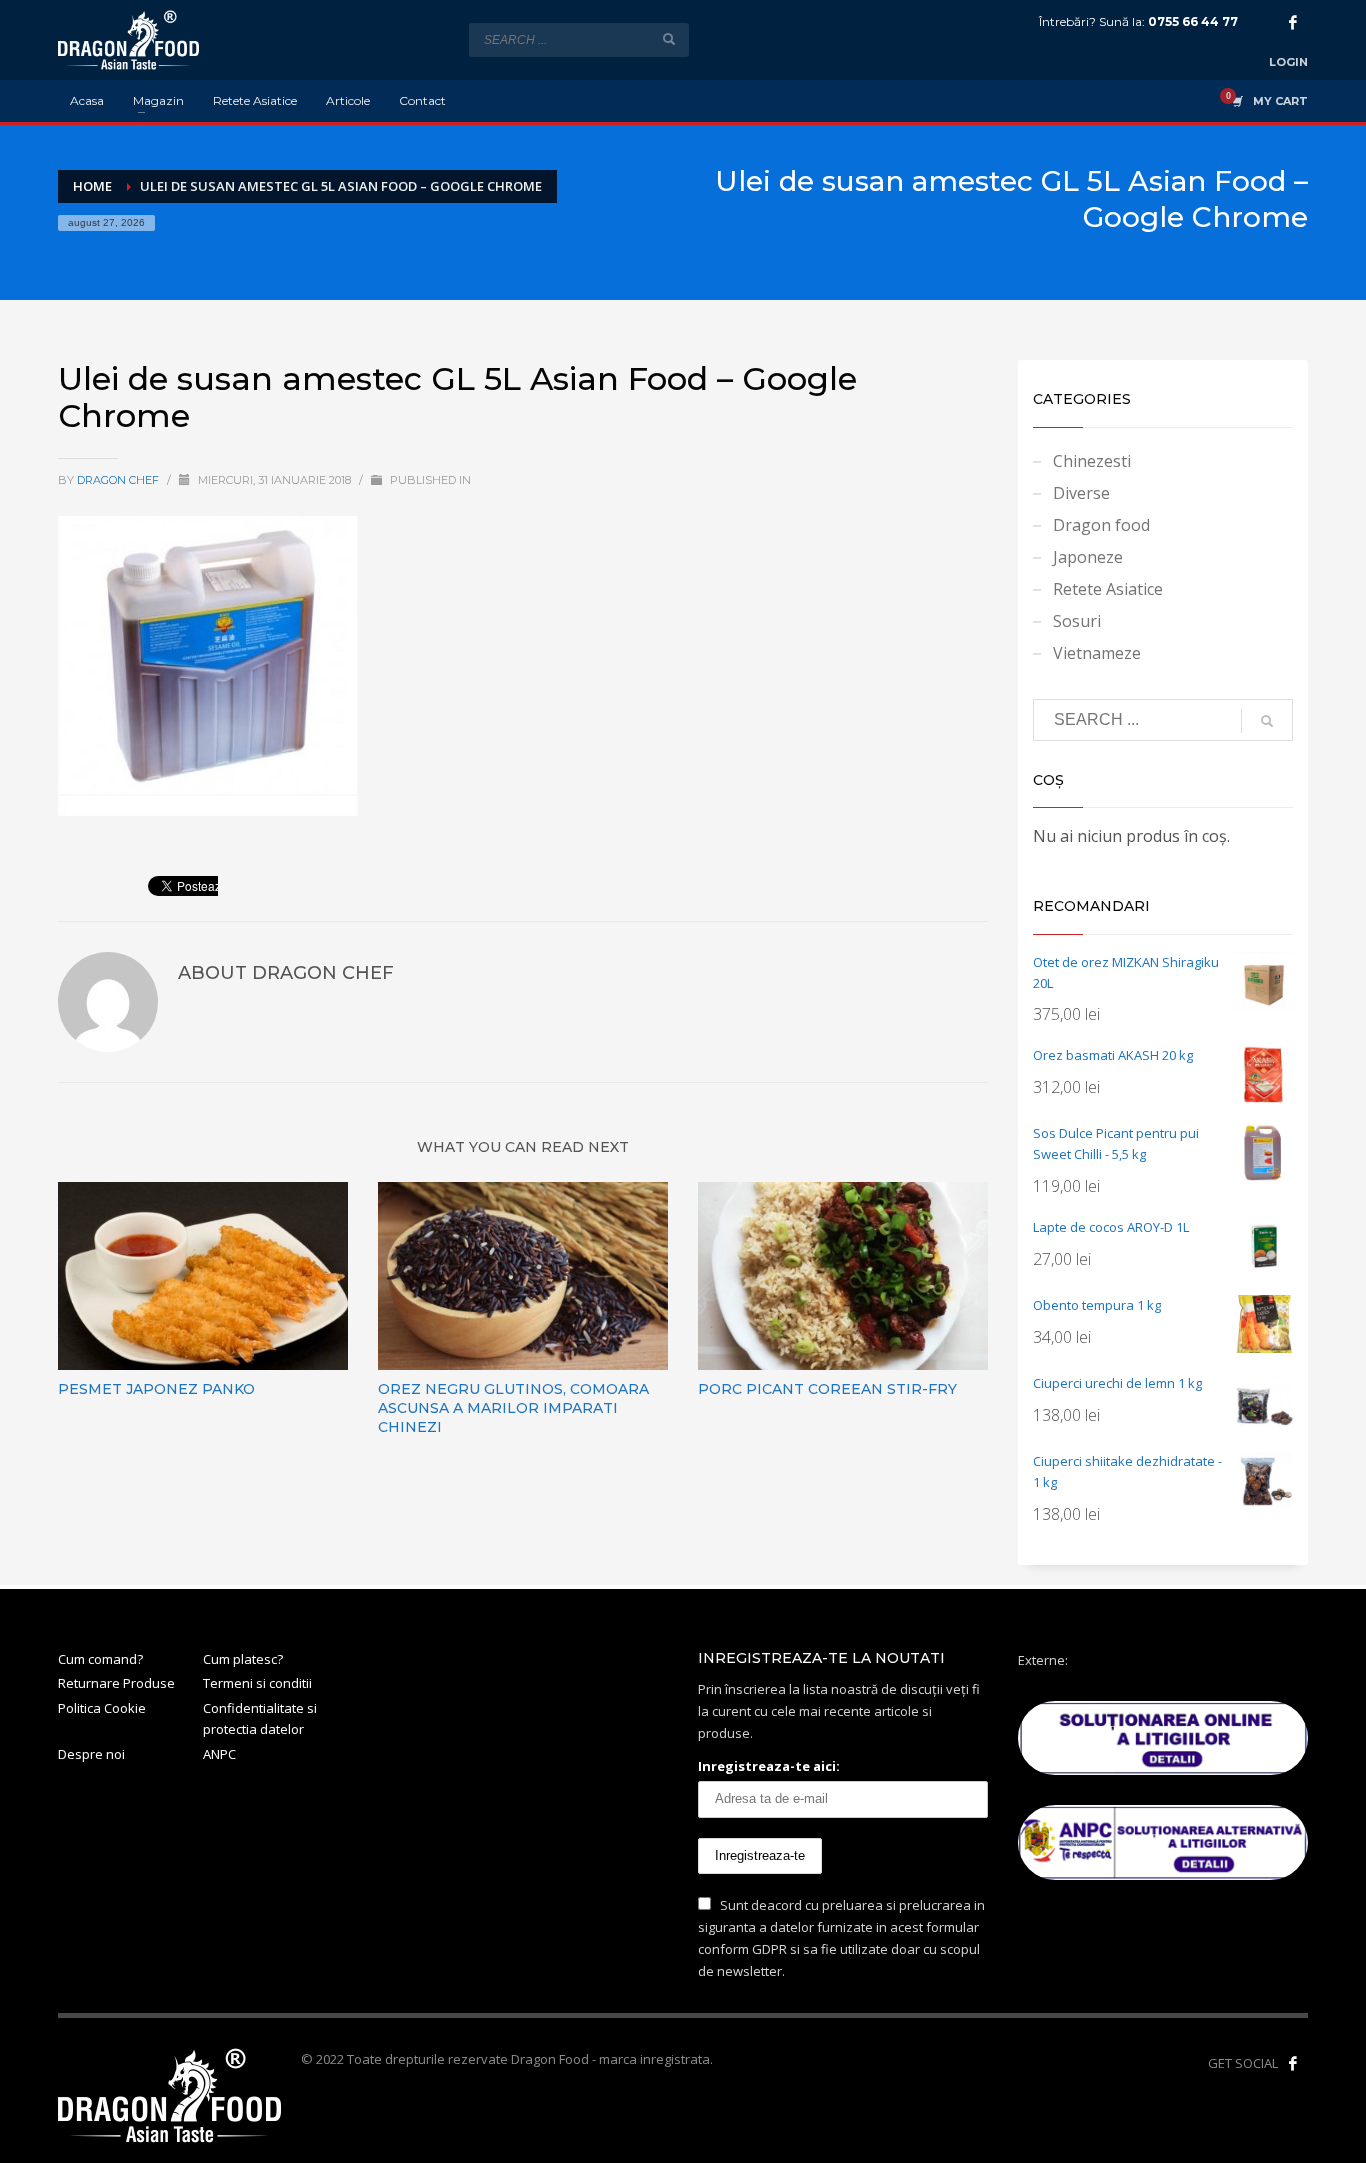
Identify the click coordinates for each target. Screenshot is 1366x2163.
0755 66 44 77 (1193, 21)
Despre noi (91, 1754)
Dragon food (1101, 525)
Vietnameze (1097, 653)
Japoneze (1088, 557)
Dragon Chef (119, 480)
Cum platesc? (243, 1659)
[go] (669, 39)
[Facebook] (1293, 22)
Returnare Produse (116, 1683)
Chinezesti (1092, 461)
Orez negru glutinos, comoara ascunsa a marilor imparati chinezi (513, 1408)
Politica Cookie (102, 1708)
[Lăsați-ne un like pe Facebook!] (1293, 2063)
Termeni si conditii (257, 1683)
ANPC (219, 1754)
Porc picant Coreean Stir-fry (827, 1389)
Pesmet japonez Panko (156, 1389)
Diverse (1081, 493)
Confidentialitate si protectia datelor (260, 1718)
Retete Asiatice (1108, 589)
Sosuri (1077, 621)
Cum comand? (100, 1659)
